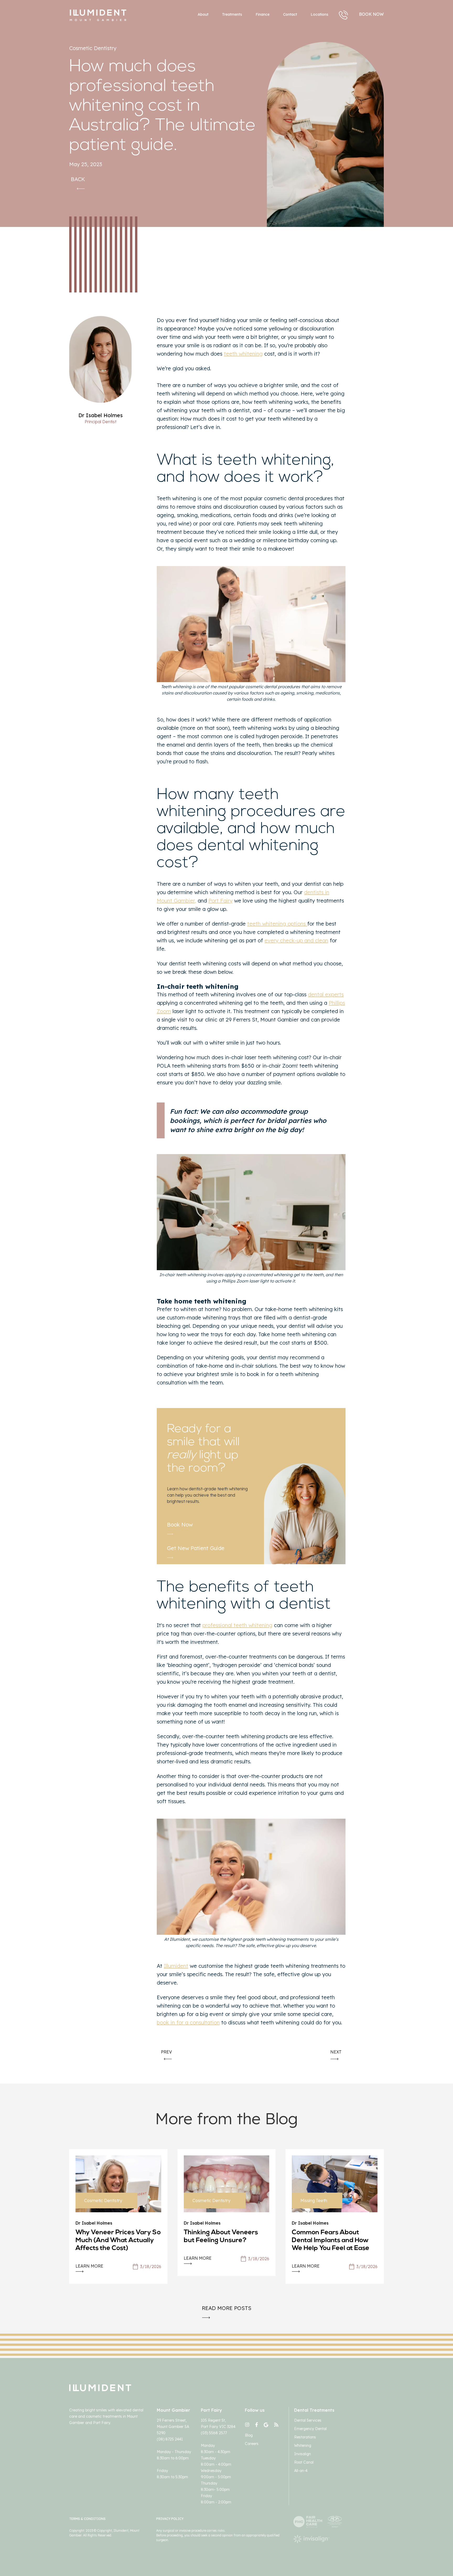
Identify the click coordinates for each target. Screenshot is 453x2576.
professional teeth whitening (237, 1625)
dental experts (326, 994)
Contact (290, 14)
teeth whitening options (277, 924)
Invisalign (303, 2454)
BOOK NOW (371, 14)
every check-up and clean (296, 940)
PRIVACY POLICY (170, 2519)
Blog (249, 2435)
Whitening (303, 2445)
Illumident (176, 1966)
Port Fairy (220, 901)
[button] (319, 15)
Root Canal (304, 2462)
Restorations (305, 2437)
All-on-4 (301, 2471)
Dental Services (308, 2420)
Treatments (232, 14)
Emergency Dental (310, 2429)
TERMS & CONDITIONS (87, 2519)
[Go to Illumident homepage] (131, 15)
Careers (252, 2444)
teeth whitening (243, 354)
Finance (263, 14)
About (203, 14)
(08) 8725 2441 (170, 2439)
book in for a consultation (188, 2022)
